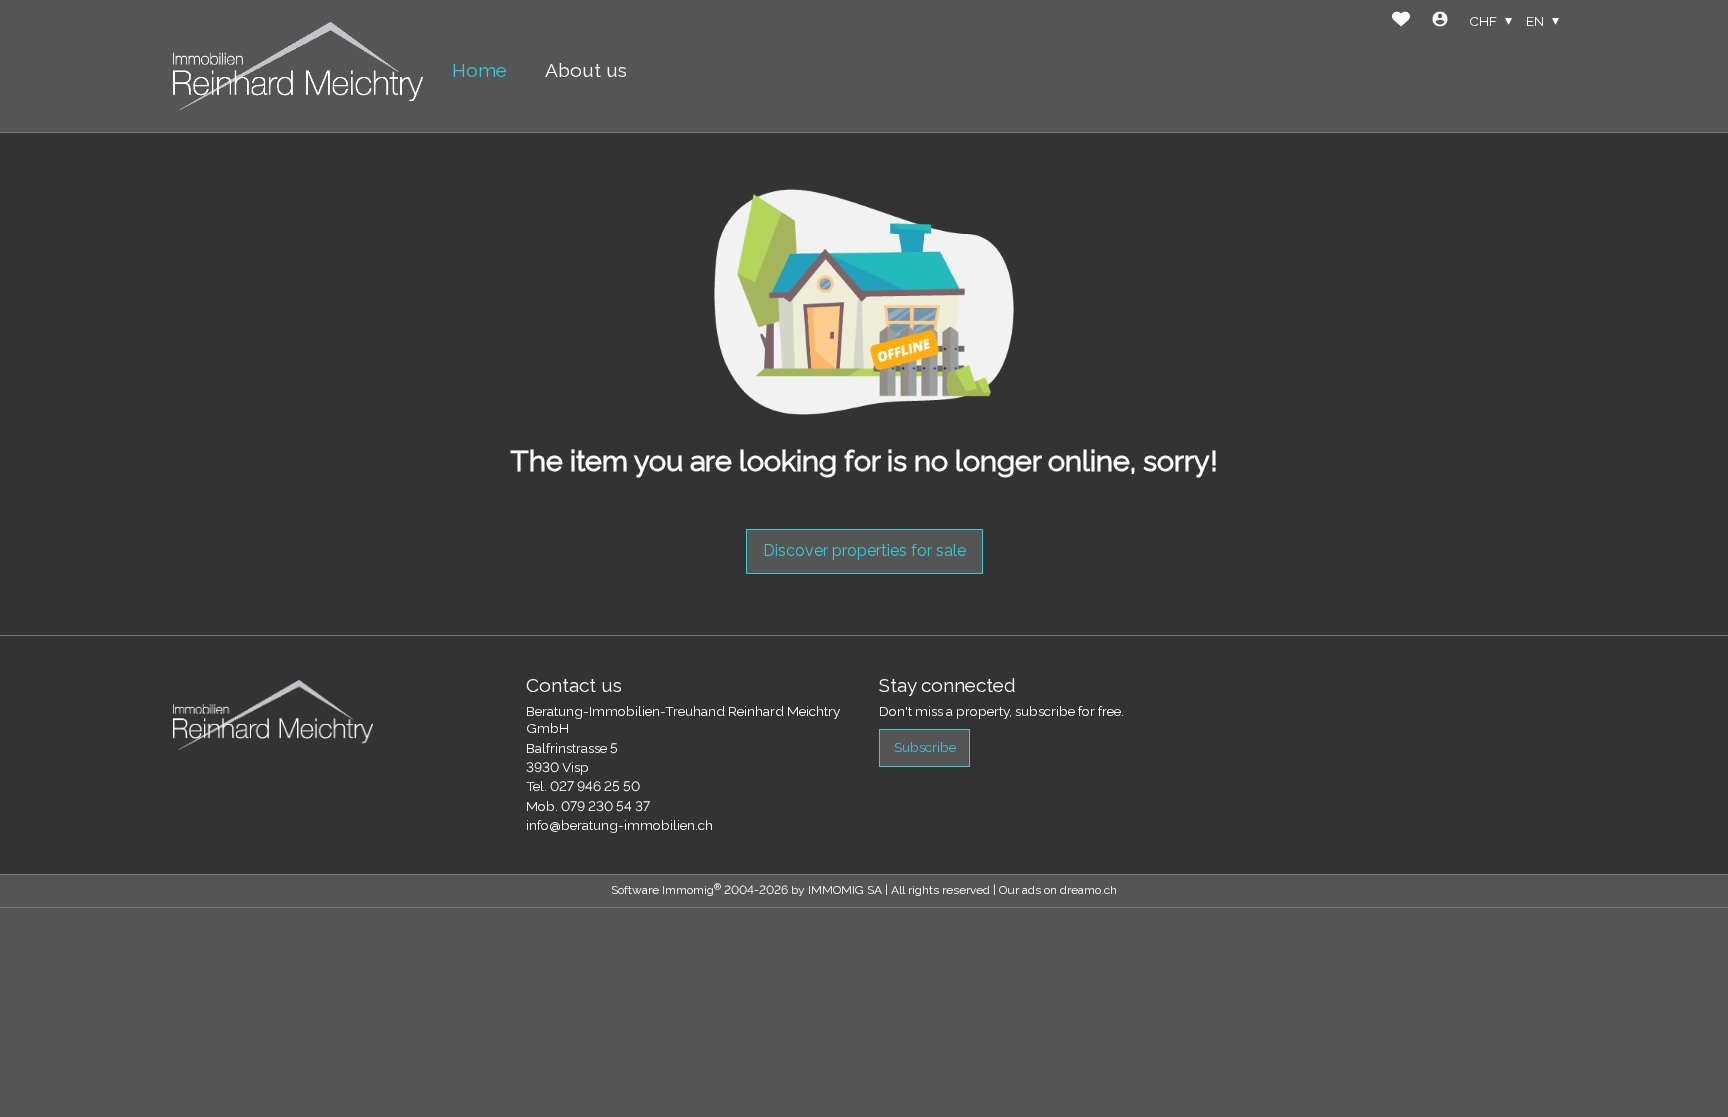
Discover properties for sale (864, 550)
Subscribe (925, 747)
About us (586, 70)
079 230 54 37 (605, 806)
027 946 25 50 (595, 786)
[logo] (298, 65)
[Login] (1440, 21)
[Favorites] (1401, 21)
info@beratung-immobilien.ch (619, 825)
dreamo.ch (1088, 890)
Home (479, 70)
